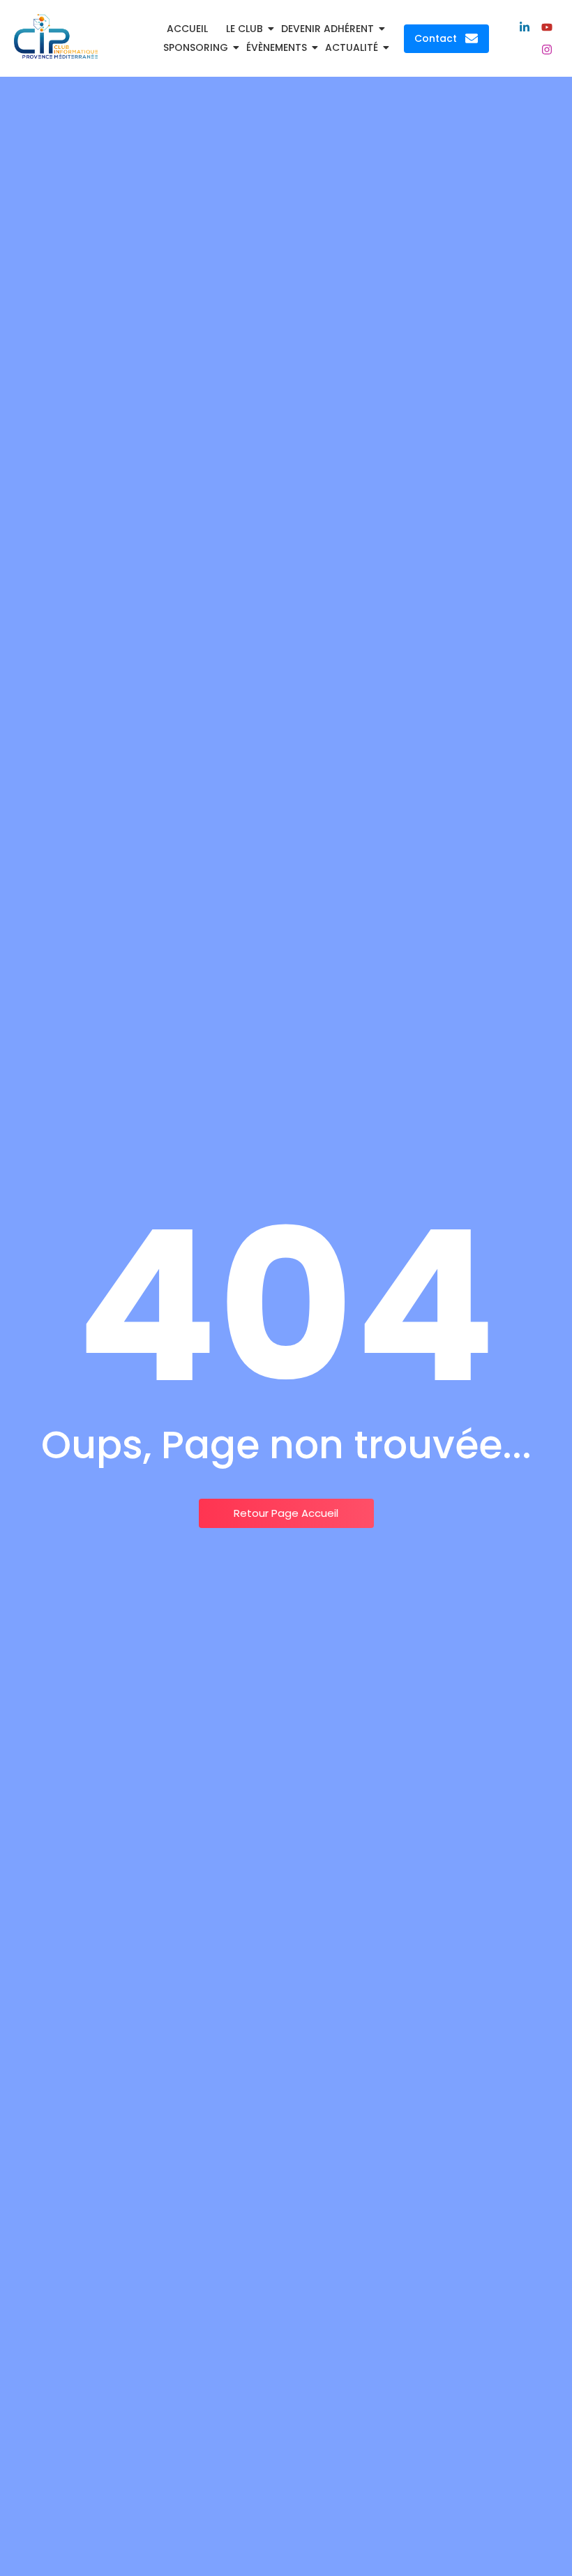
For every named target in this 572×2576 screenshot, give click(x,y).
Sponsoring (196, 47)
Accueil (187, 29)
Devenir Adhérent (328, 29)
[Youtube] (547, 27)
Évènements (277, 47)
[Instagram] (547, 50)
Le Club (244, 29)
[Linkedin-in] (525, 27)
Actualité (352, 47)
